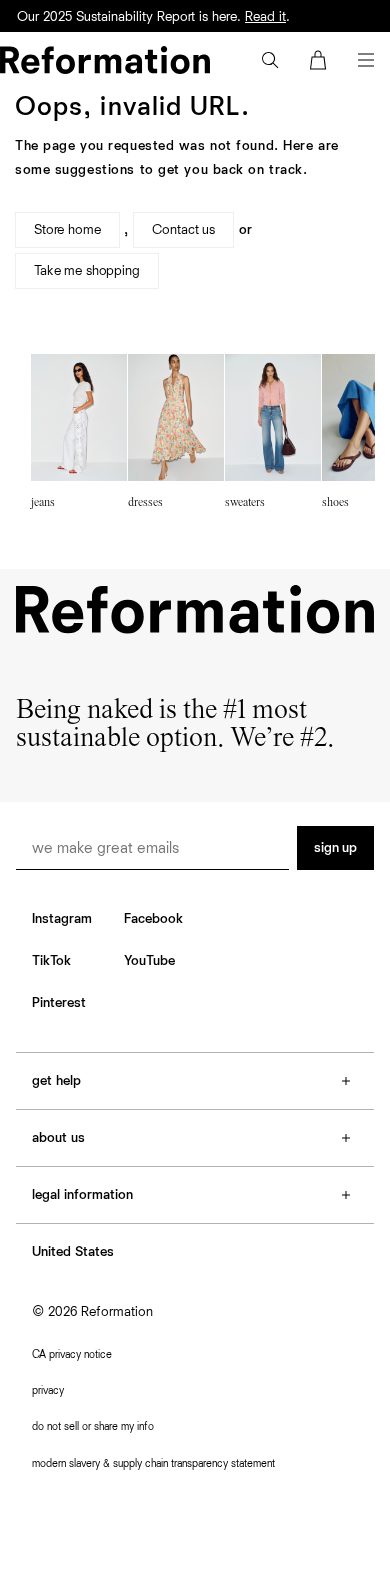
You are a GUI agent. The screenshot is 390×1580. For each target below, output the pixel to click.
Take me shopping (87, 271)
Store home (67, 230)
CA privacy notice (72, 1354)
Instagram (62, 919)
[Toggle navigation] (366, 60)
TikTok (51, 961)
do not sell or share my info (93, 1426)
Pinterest (59, 1003)
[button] (270, 60)
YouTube (149, 961)
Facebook (153, 919)
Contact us (183, 230)
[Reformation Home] (105, 60)
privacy (48, 1390)
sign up (335, 848)
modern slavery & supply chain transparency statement (153, 1463)
